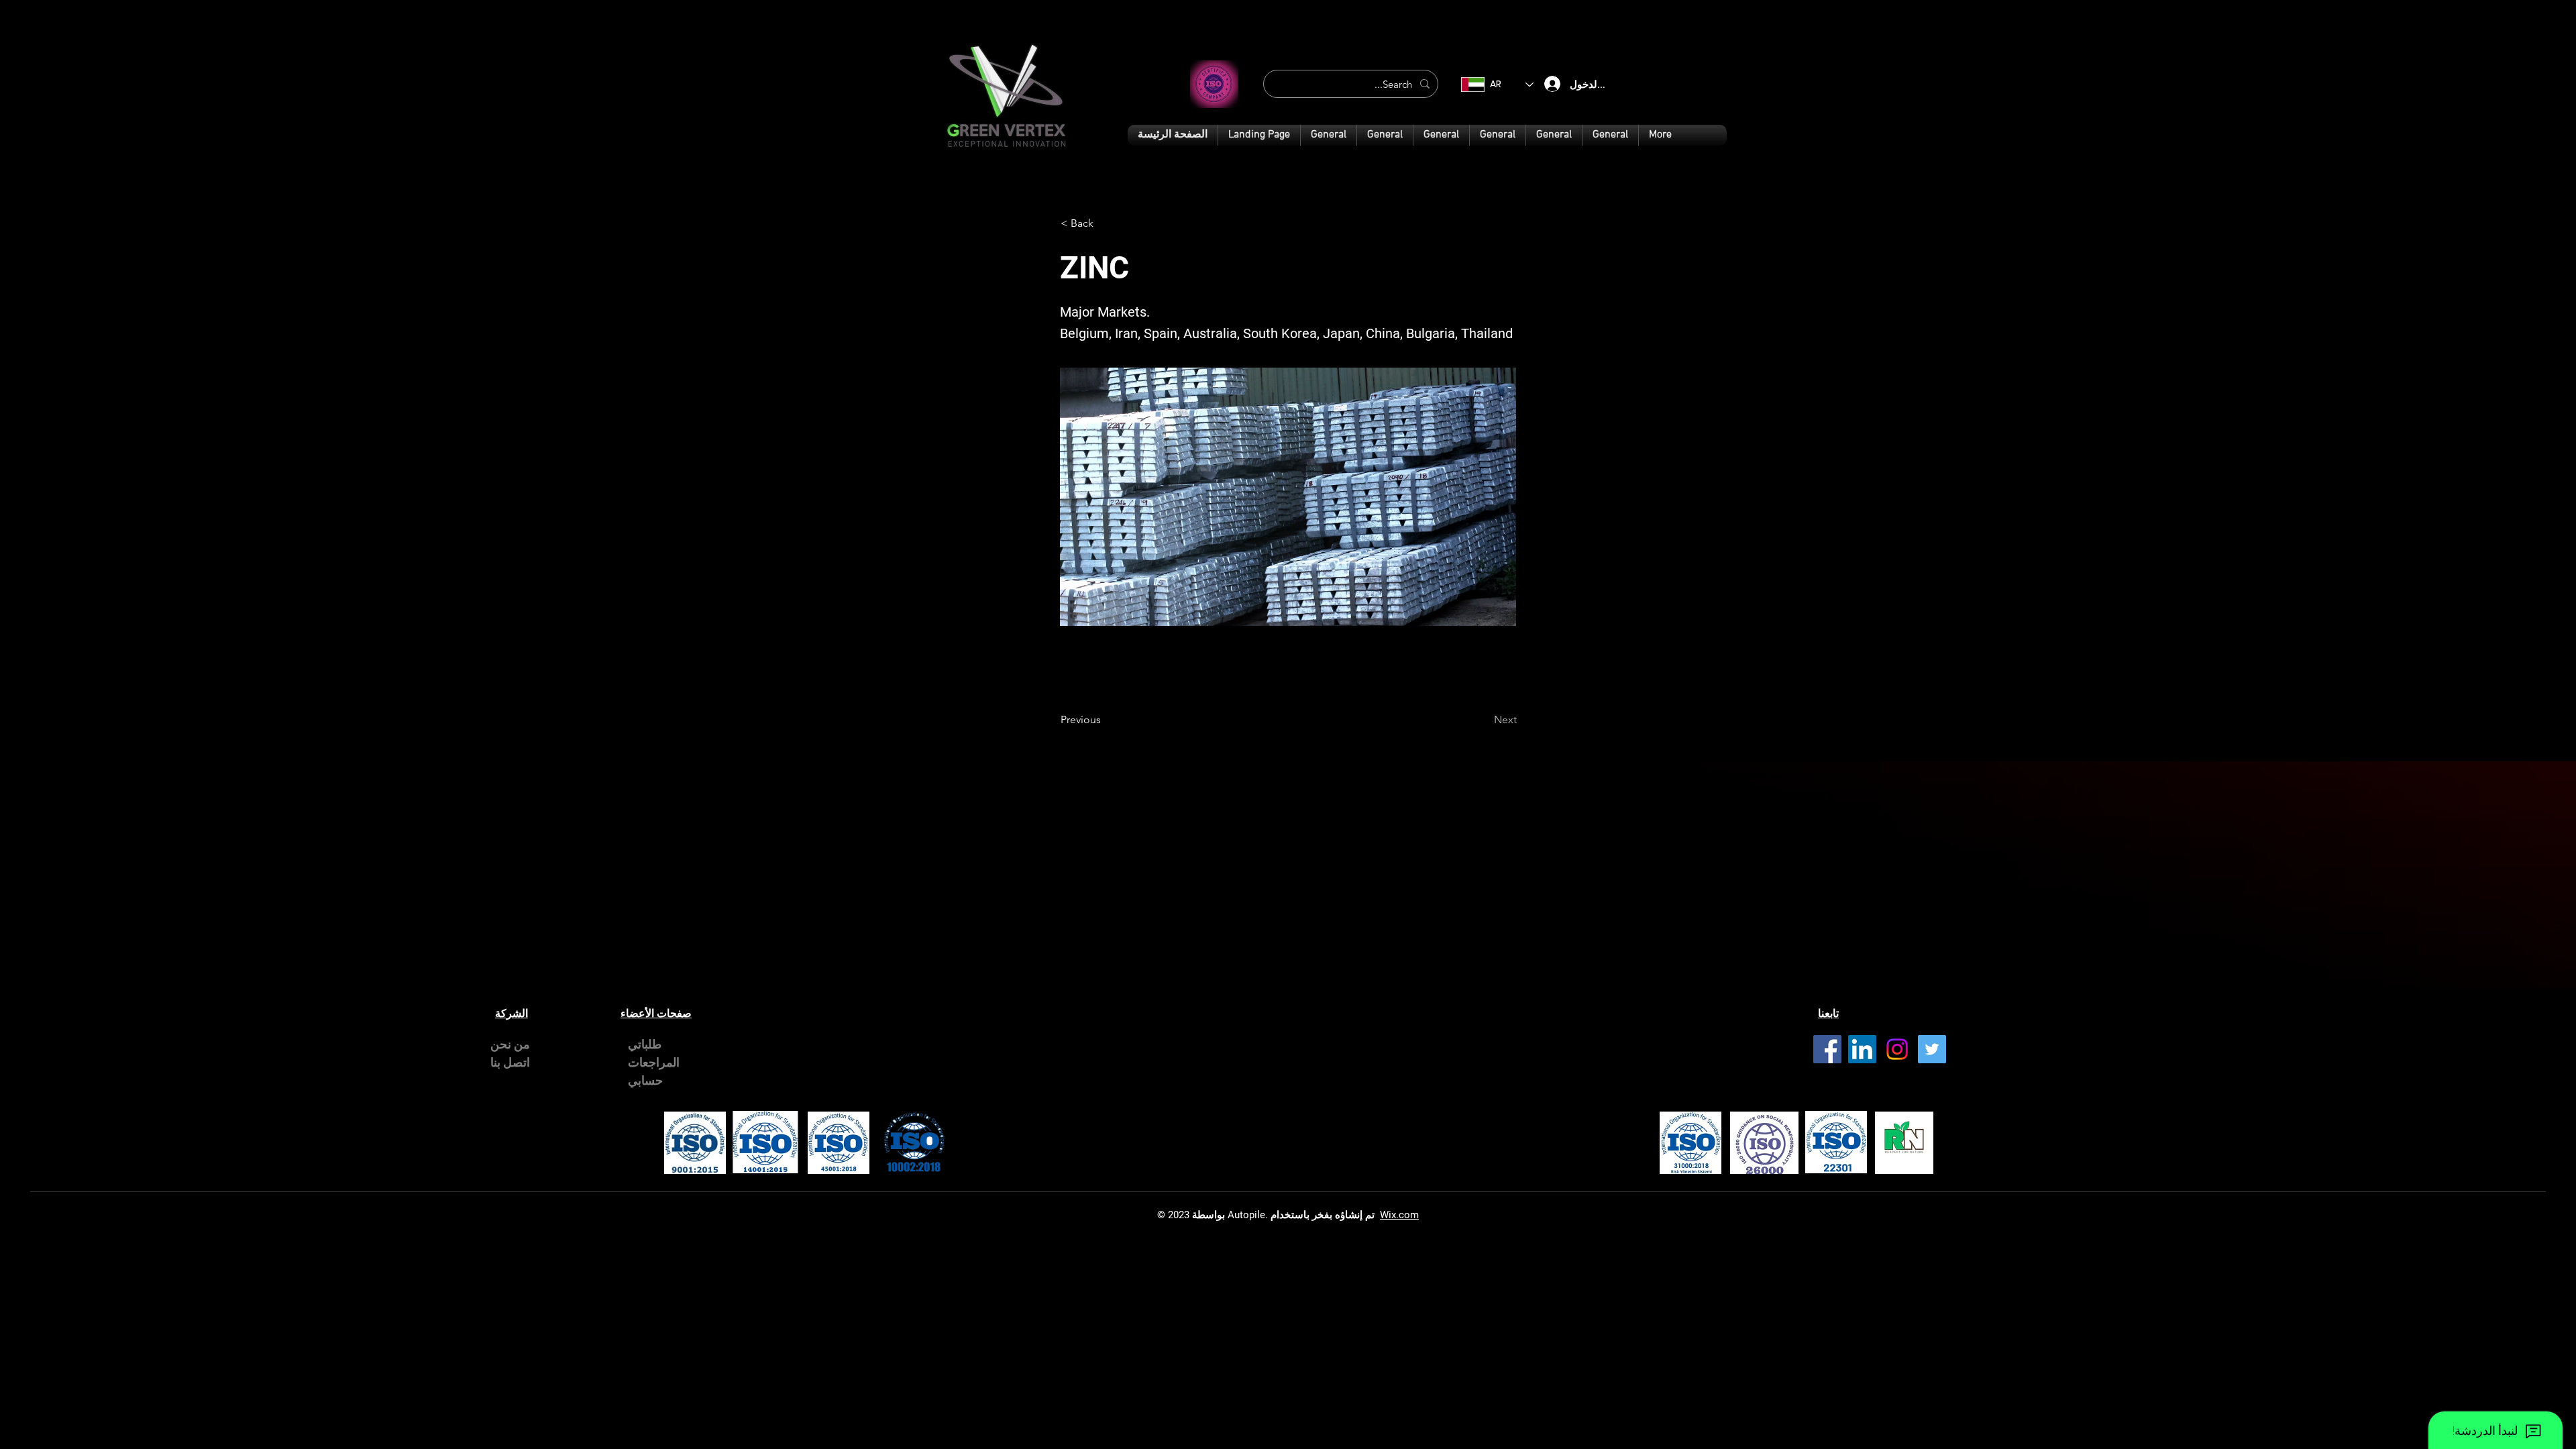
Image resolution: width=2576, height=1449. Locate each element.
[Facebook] (1827, 1049)
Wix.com (1399, 1215)
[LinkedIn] (1862, 1049)
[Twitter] (1932, 1049)
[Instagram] (1897, 1049)
